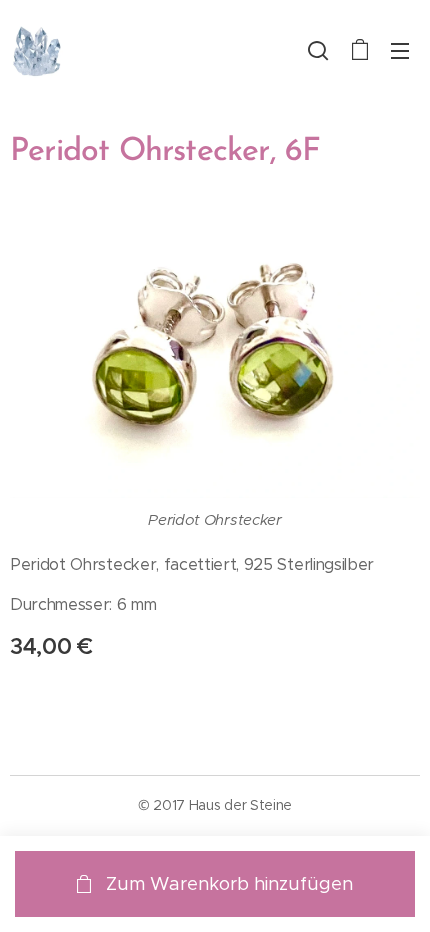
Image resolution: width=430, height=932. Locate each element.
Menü (400, 50)
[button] (318, 50)
